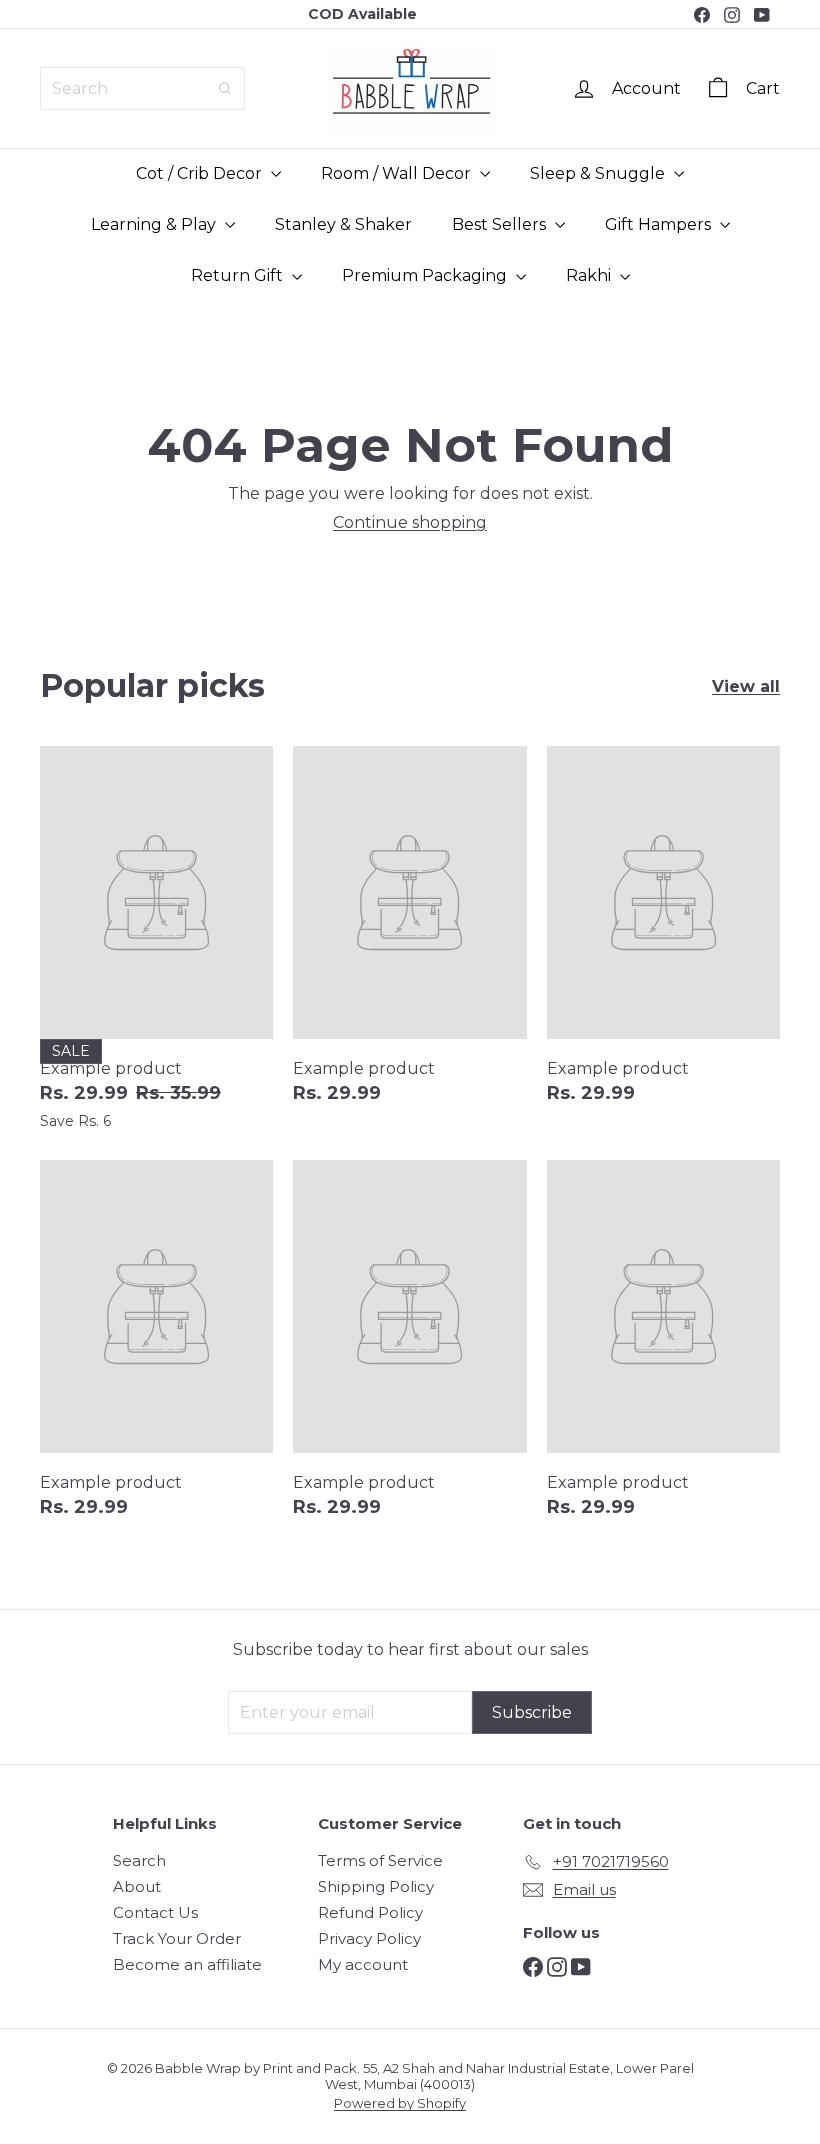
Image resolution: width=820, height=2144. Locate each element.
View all (746, 686)
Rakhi (590, 275)
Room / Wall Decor (398, 173)
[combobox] (142, 88)
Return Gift (239, 275)
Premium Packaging (426, 275)
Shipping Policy (376, 1886)
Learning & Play (155, 224)
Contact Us (155, 1912)
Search (139, 1860)
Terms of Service (380, 1860)
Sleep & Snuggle (599, 173)
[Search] (225, 88)
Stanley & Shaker (343, 224)
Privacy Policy (369, 1938)
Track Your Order (177, 1938)
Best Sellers (501, 224)
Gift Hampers (660, 224)
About (137, 1886)
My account (363, 1964)
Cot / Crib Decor (201, 173)
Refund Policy (370, 1912)
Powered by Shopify (400, 2103)
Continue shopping (410, 522)
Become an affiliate (187, 1964)
